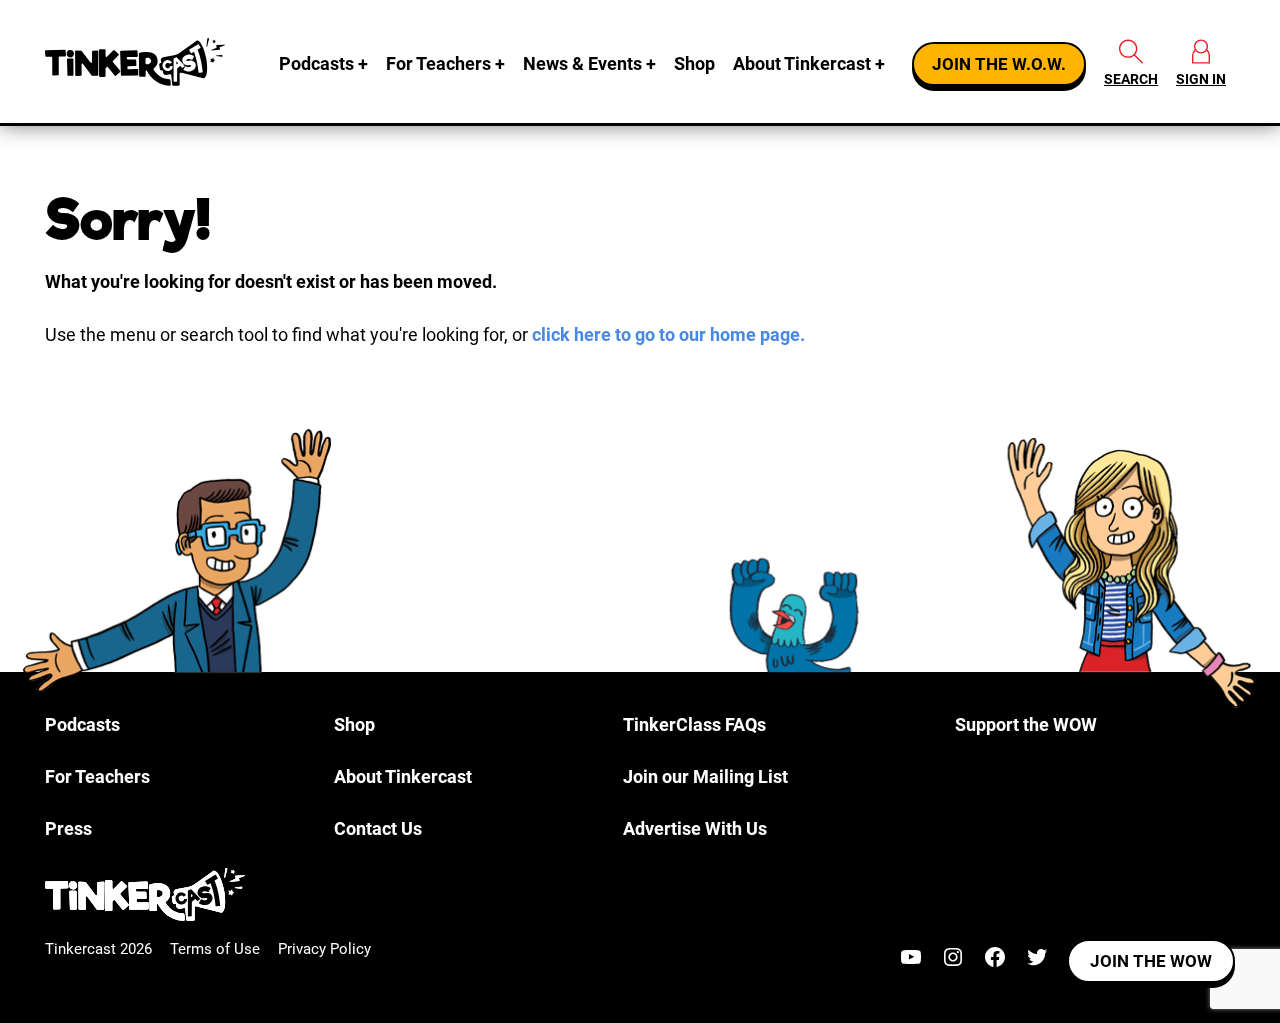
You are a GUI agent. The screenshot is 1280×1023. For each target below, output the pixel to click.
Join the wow (1151, 961)
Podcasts (316, 63)
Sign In (1201, 79)
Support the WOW (1026, 724)
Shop (694, 63)
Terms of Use (215, 949)
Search (1131, 79)
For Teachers (438, 63)
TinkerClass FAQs (694, 724)
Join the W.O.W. (999, 64)
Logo (135, 62)
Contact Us (378, 828)
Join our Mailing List (705, 776)
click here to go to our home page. (668, 334)
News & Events (582, 63)
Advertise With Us (695, 828)
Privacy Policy (324, 949)
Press (68, 828)
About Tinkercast (802, 63)
